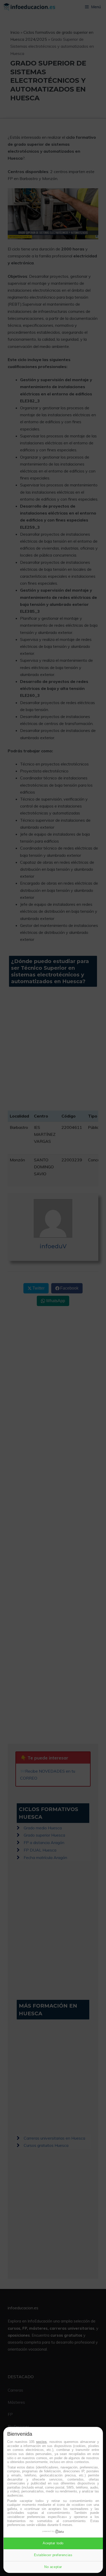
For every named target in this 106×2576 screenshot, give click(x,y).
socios (41, 2442)
